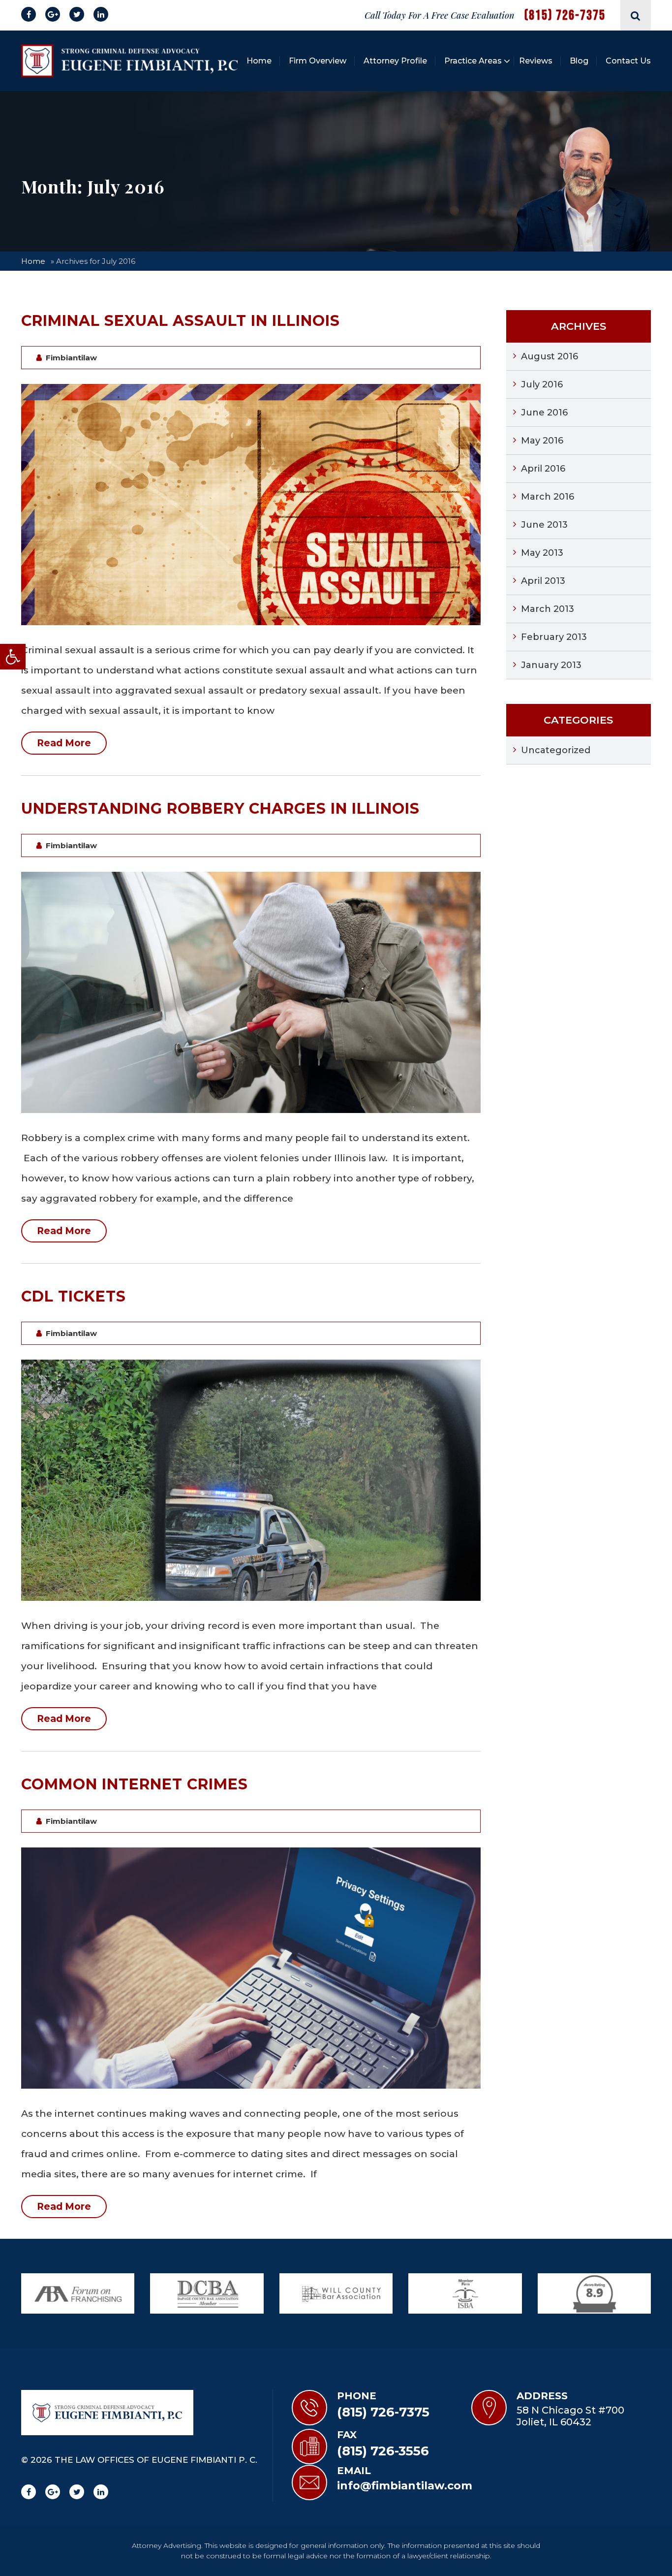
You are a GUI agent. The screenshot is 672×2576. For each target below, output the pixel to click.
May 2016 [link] (542, 441)
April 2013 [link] (543, 581)
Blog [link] (579, 61)
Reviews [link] (536, 61)
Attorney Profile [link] (395, 61)
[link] (13, 657)
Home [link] (259, 61)
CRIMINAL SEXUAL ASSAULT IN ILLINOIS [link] (181, 321)
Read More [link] (64, 743)
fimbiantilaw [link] (71, 358)
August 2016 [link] (550, 356)
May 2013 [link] (542, 553)
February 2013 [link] (554, 637)
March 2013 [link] (548, 609)
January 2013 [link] (551, 665)
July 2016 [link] (542, 384)
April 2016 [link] (543, 469)
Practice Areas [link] (473, 61)
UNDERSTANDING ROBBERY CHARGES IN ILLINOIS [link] (220, 809)
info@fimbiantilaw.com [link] (405, 2486)
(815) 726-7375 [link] (565, 16)
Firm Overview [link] (318, 61)
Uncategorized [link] (556, 750)
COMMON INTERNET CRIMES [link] (135, 1784)
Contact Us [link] (628, 61)
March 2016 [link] (548, 497)
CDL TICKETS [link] (74, 1296)
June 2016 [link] (544, 413)
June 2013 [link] (544, 525)
